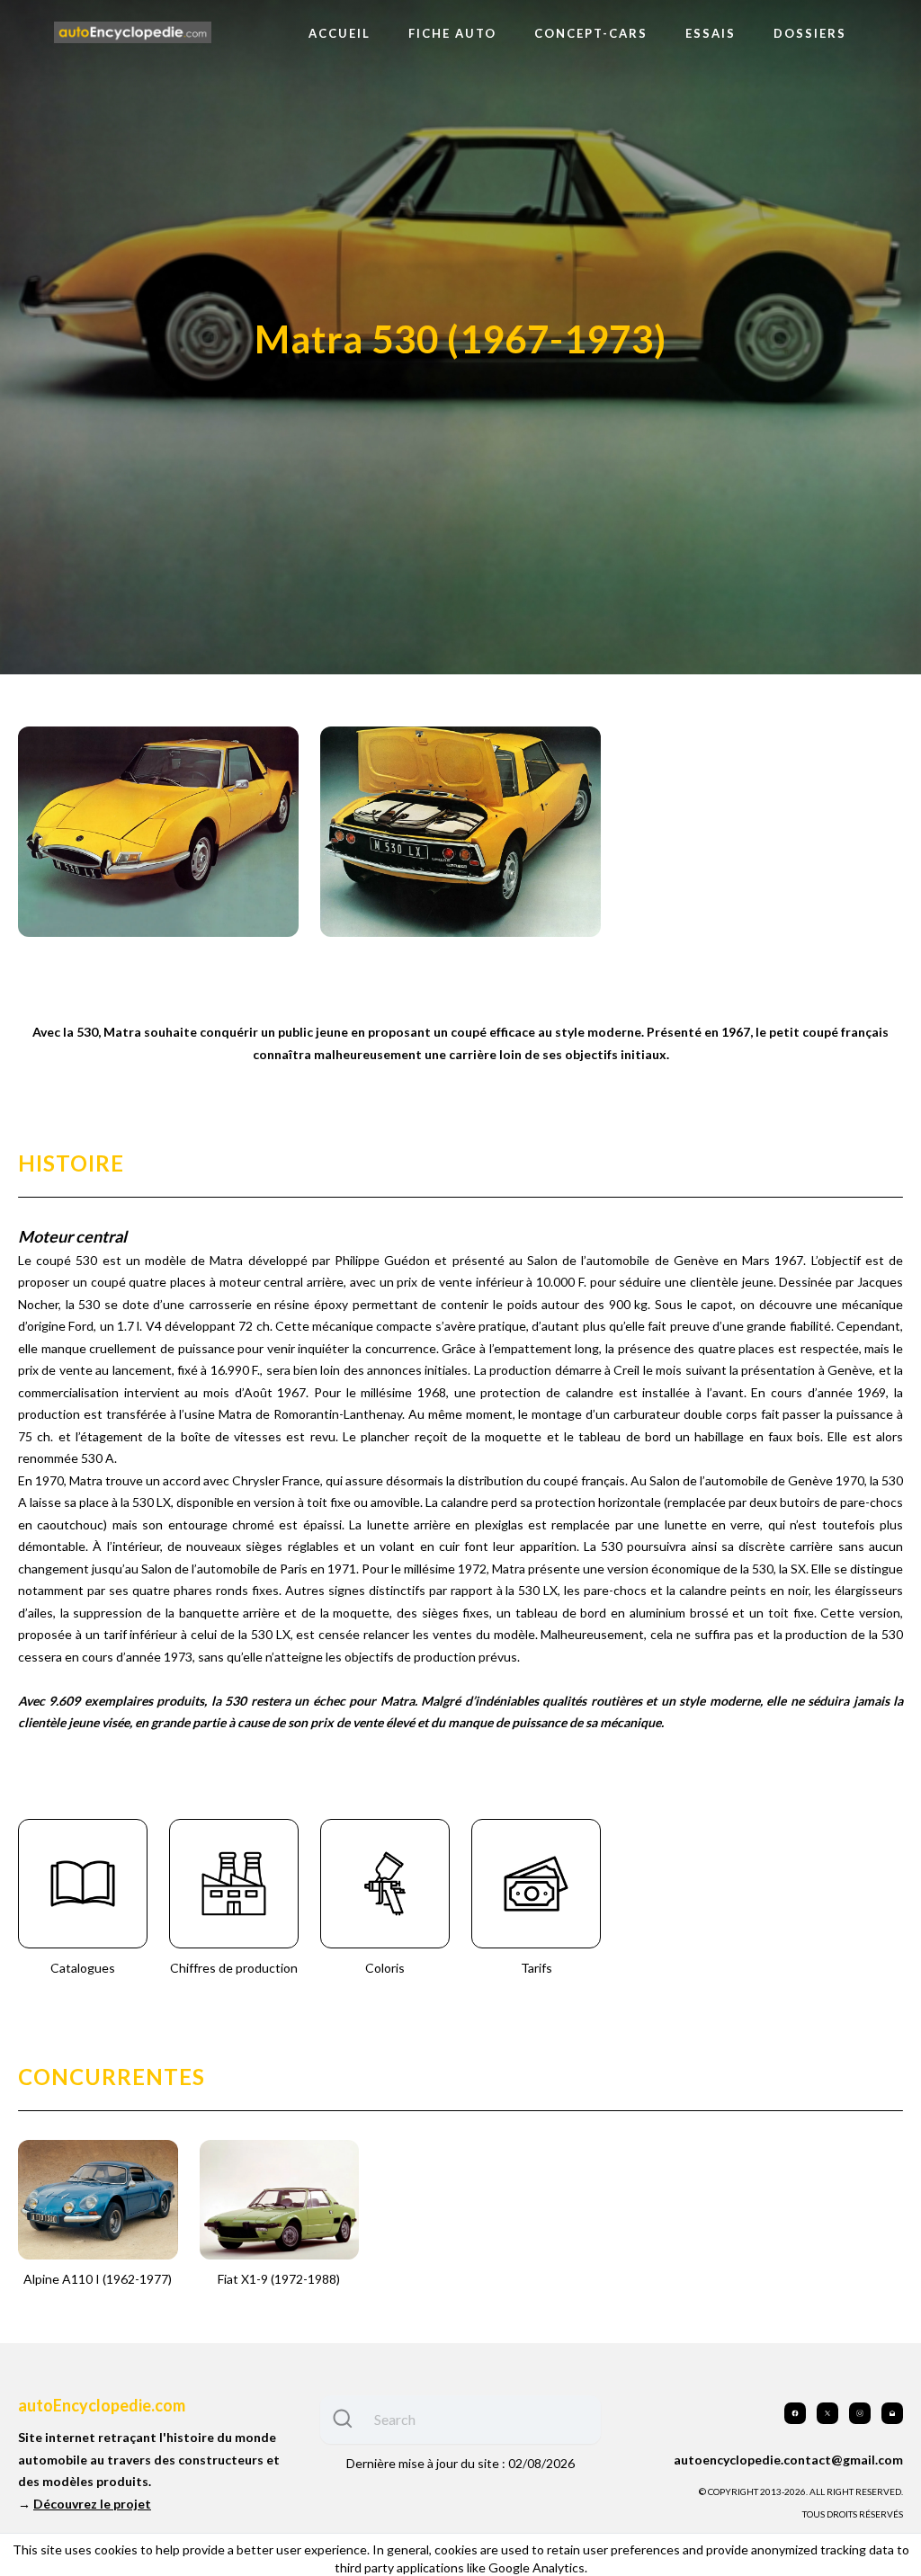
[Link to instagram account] (860, 2413)
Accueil (340, 33)
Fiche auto (452, 33)
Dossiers (810, 33)
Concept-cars (591, 33)
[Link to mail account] (892, 2413)
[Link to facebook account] (795, 2413)
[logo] (133, 33)
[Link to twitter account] (827, 2413)
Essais (711, 33)
